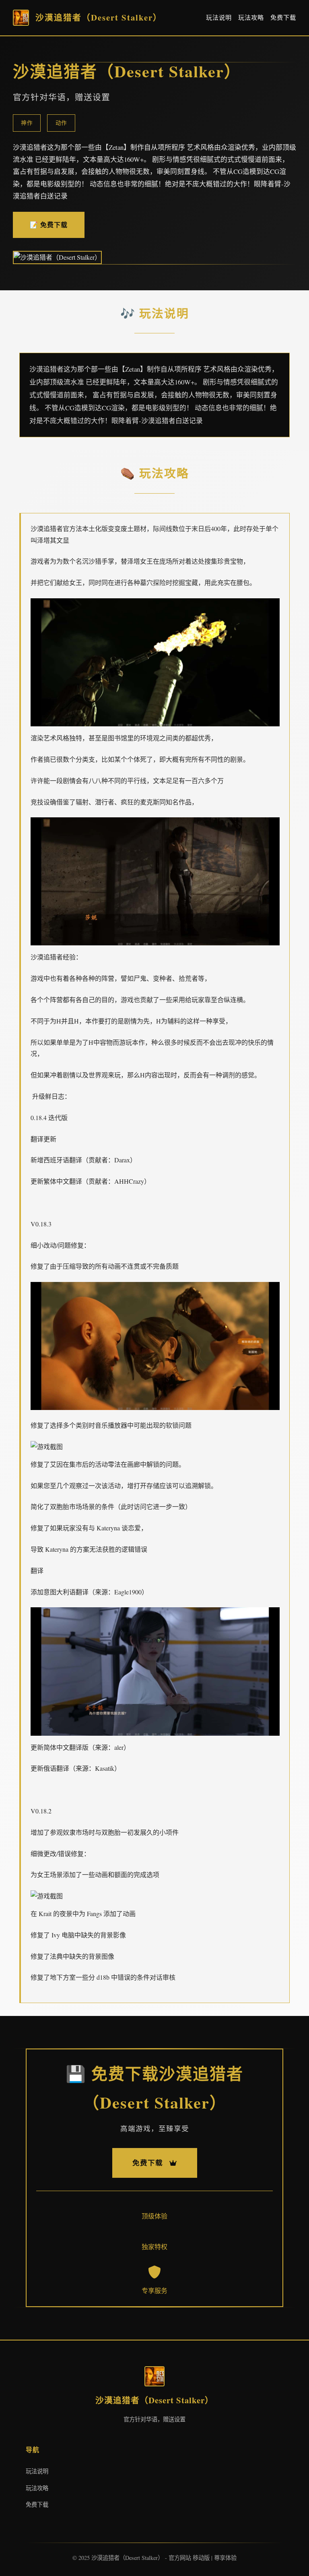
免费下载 (283, 17)
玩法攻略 (251, 17)
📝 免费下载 (49, 224)
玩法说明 (219, 17)
